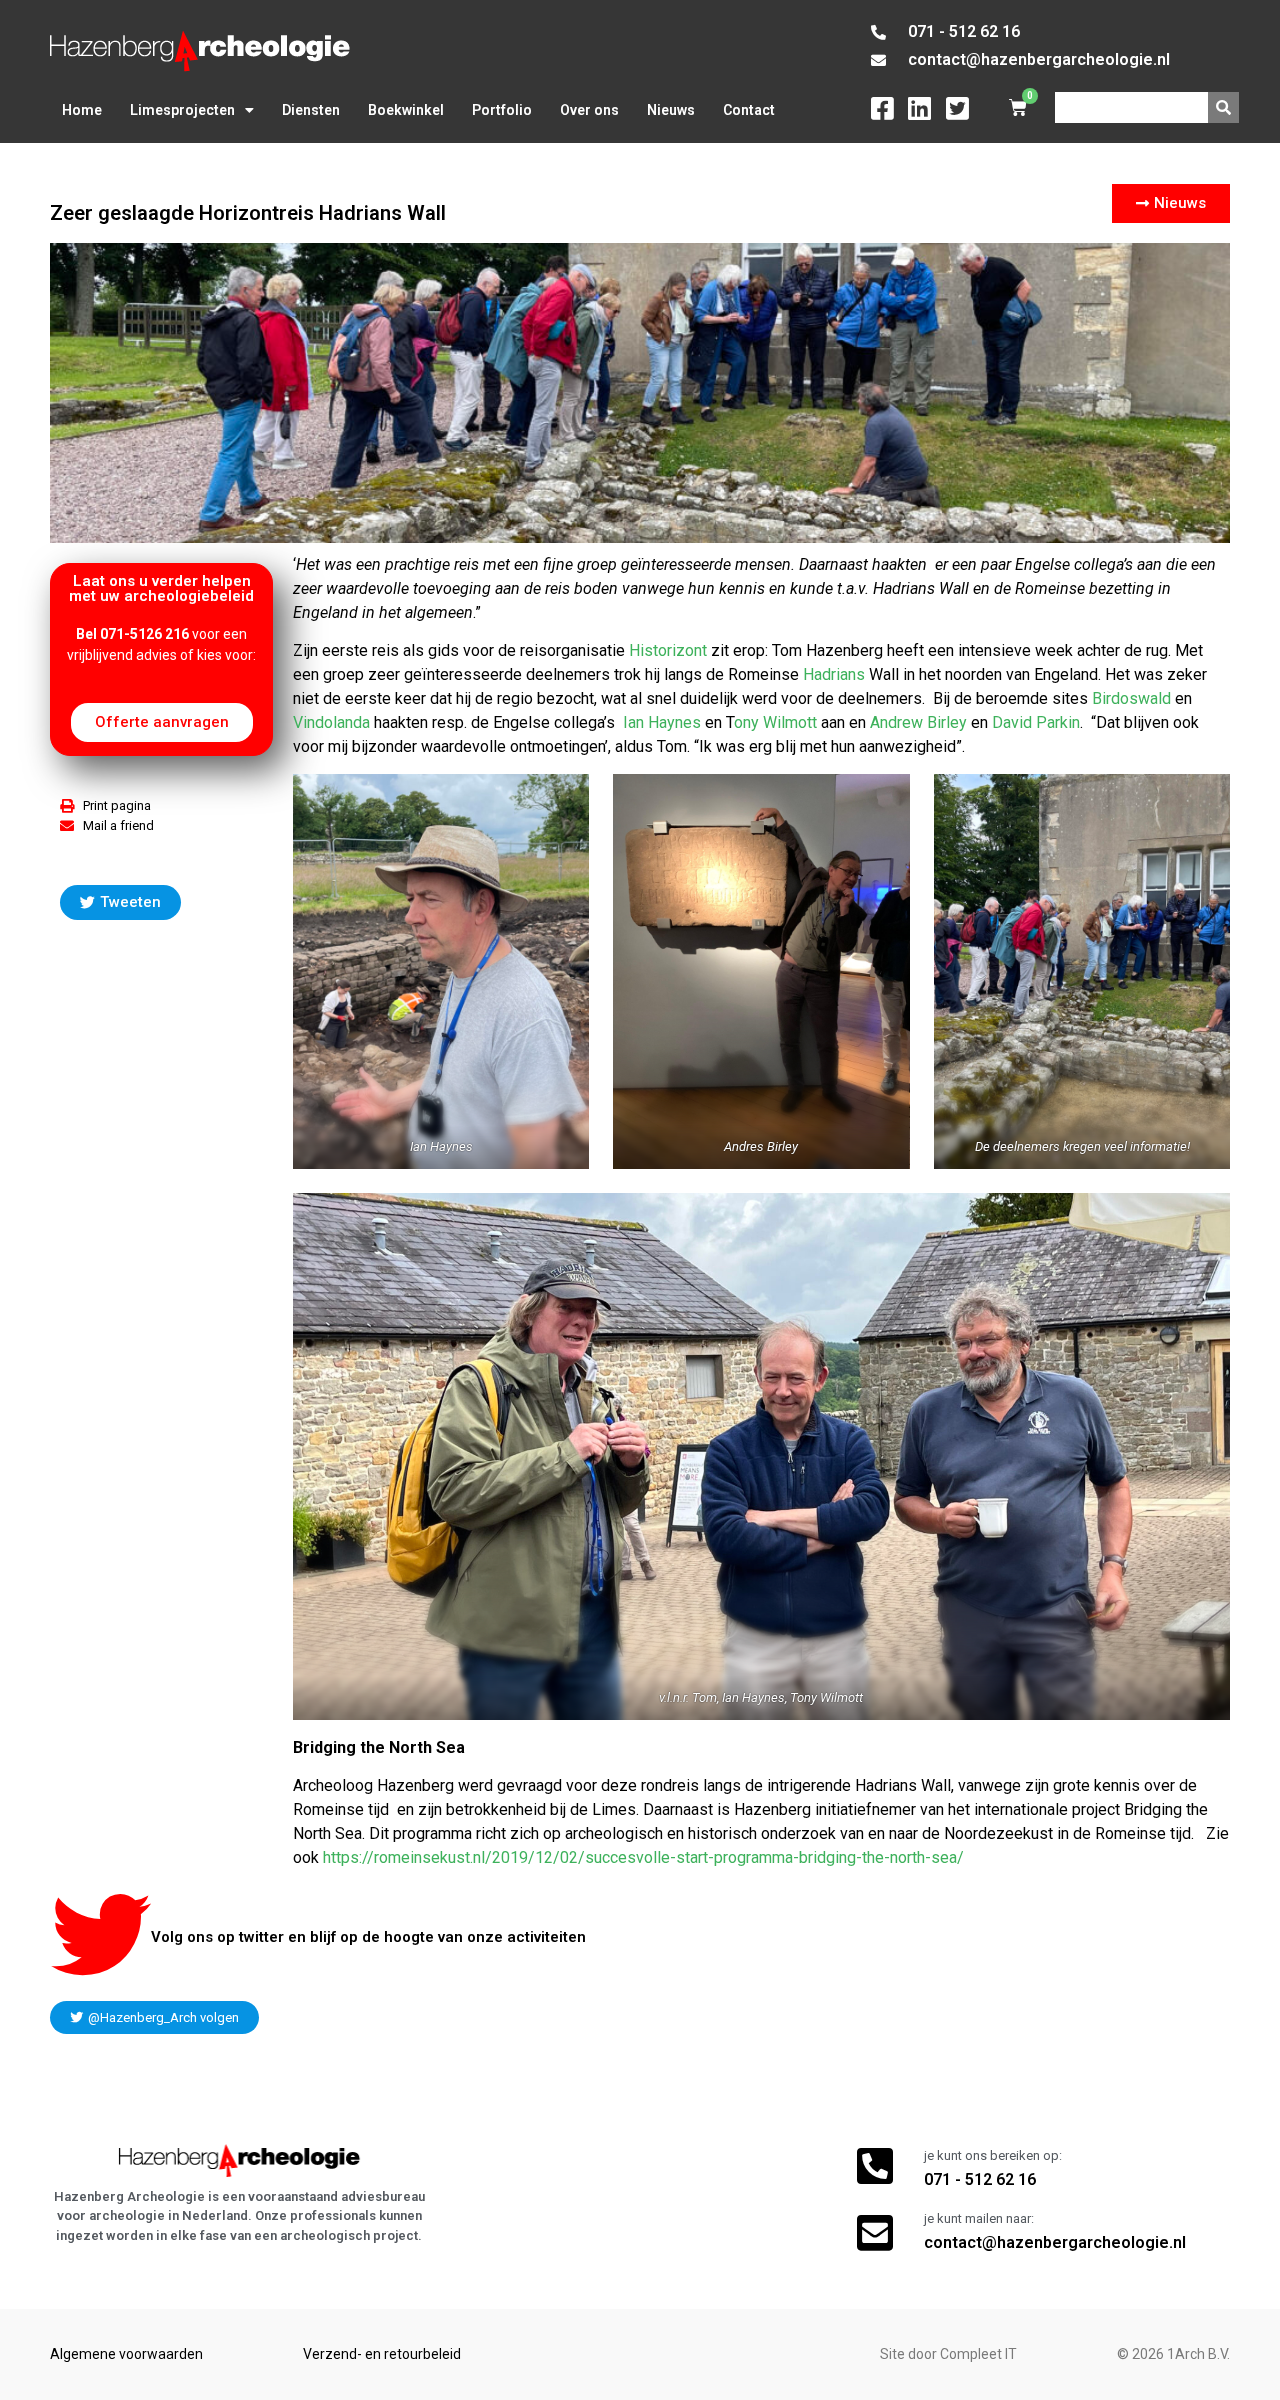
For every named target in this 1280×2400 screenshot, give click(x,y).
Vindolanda (333, 722)
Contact (749, 110)
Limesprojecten (182, 110)
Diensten (311, 110)
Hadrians (832, 674)
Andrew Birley (918, 722)
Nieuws (671, 110)
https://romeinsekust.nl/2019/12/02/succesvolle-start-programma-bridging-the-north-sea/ (643, 1857)
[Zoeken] (1223, 107)
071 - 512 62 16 (980, 2179)
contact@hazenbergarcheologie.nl (1055, 2242)
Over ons (589, 110)
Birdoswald (1131, 698)
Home (82, 110)
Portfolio (502, 110)
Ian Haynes (662, 722)
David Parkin (1036, 722)
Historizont (668, 650)
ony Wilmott (775, 722)
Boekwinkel (406, 110)
